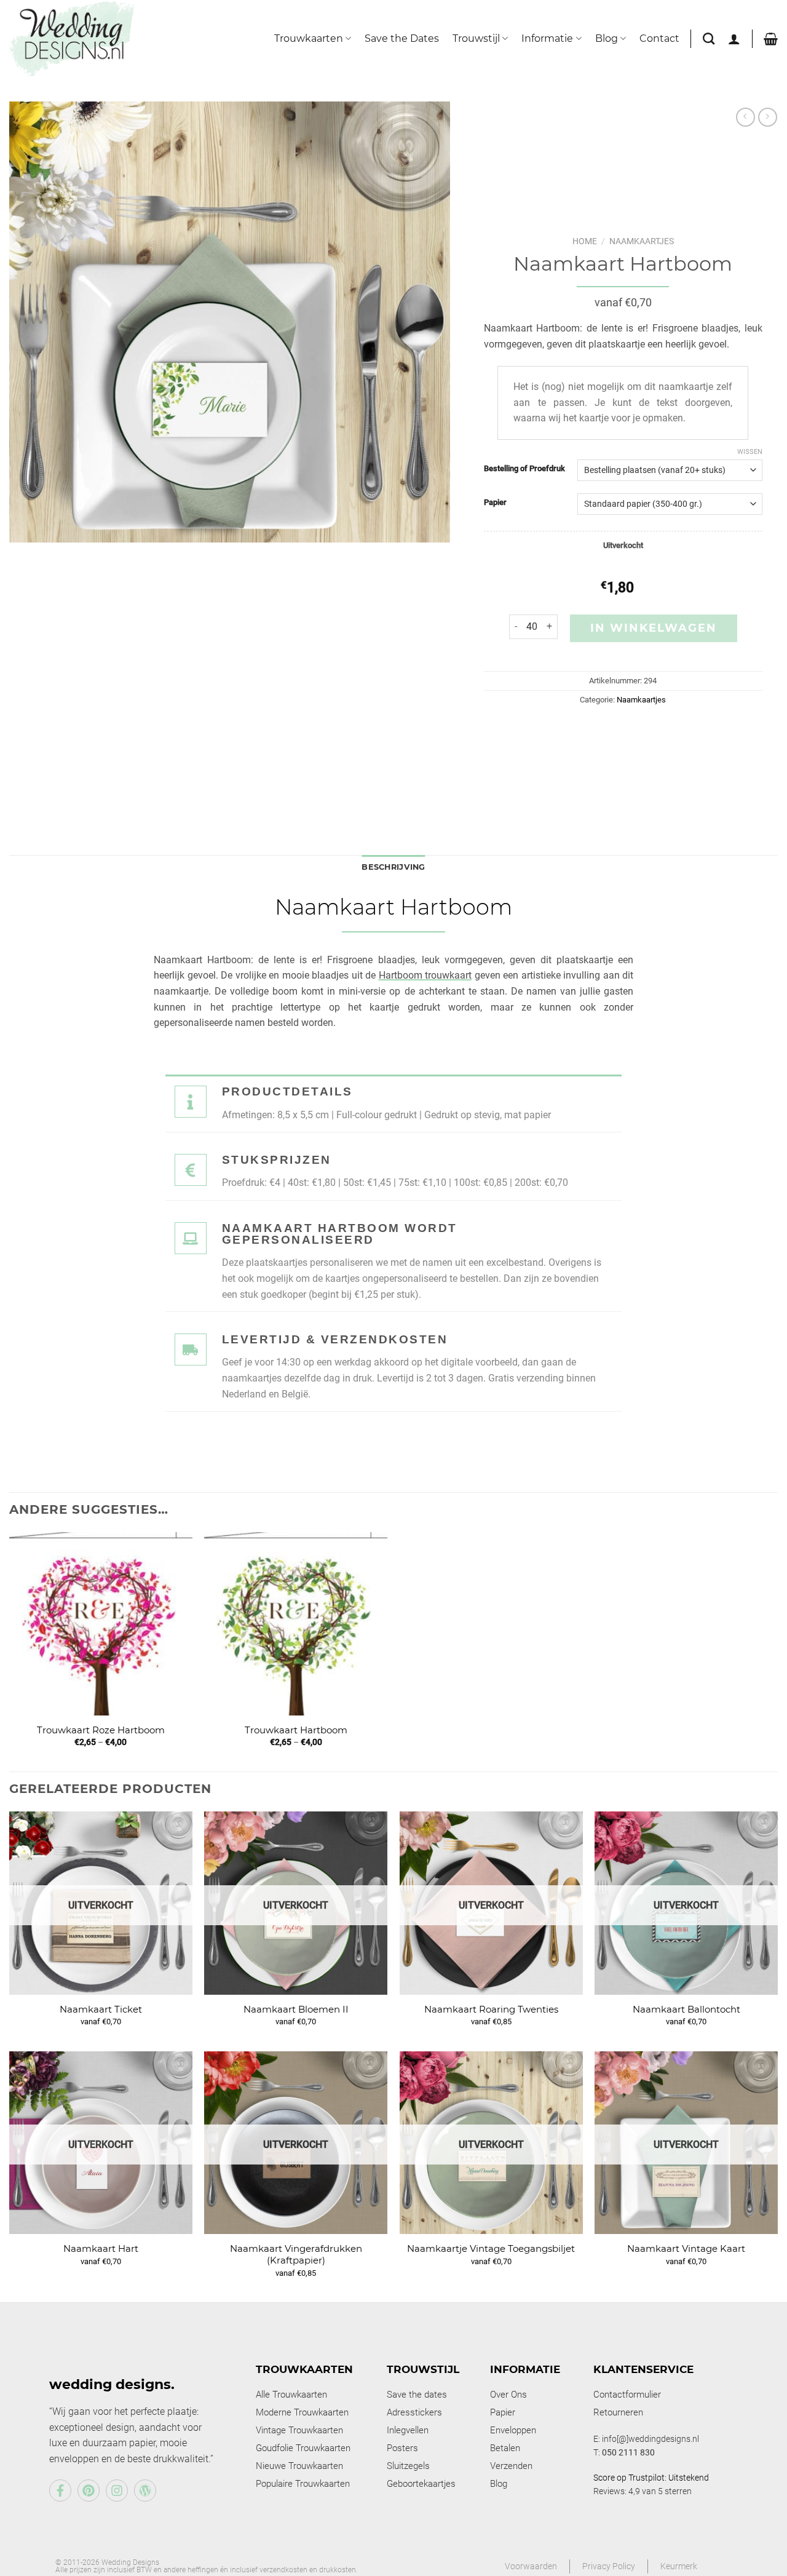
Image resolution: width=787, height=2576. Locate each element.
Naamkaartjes (642, 241)
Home (585, 241)
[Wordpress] (145, 2491)
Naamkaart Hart (101, 2248)
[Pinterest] (89, 2491)
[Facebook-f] (60, 2491)
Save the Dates (402, 38)
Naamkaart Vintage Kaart (686, 2248)
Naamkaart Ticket (101, 2009)
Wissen (750, 452)
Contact (659, 38)
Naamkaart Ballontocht (686, 2009)
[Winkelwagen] (771, 39)
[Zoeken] (709, 38)
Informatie (547, 38)
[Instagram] (117, 2491)
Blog (607, 38)
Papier (495, 503)
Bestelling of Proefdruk (524, 469)
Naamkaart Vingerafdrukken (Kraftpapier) (296, 2255)
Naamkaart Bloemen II (296, 2009)
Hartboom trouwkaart (425, 975)
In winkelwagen (654, 628)
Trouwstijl (476, 38)
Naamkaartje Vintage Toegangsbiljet (491, 2248)
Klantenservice (643, 2369)
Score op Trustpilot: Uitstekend (651, 2478)
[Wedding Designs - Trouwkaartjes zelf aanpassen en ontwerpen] (72, 38)
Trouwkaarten (309, 38)
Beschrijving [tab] (393, 867)
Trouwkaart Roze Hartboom (101, 1730)
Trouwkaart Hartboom (296, 1730)
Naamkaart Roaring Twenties (491, 2009)
